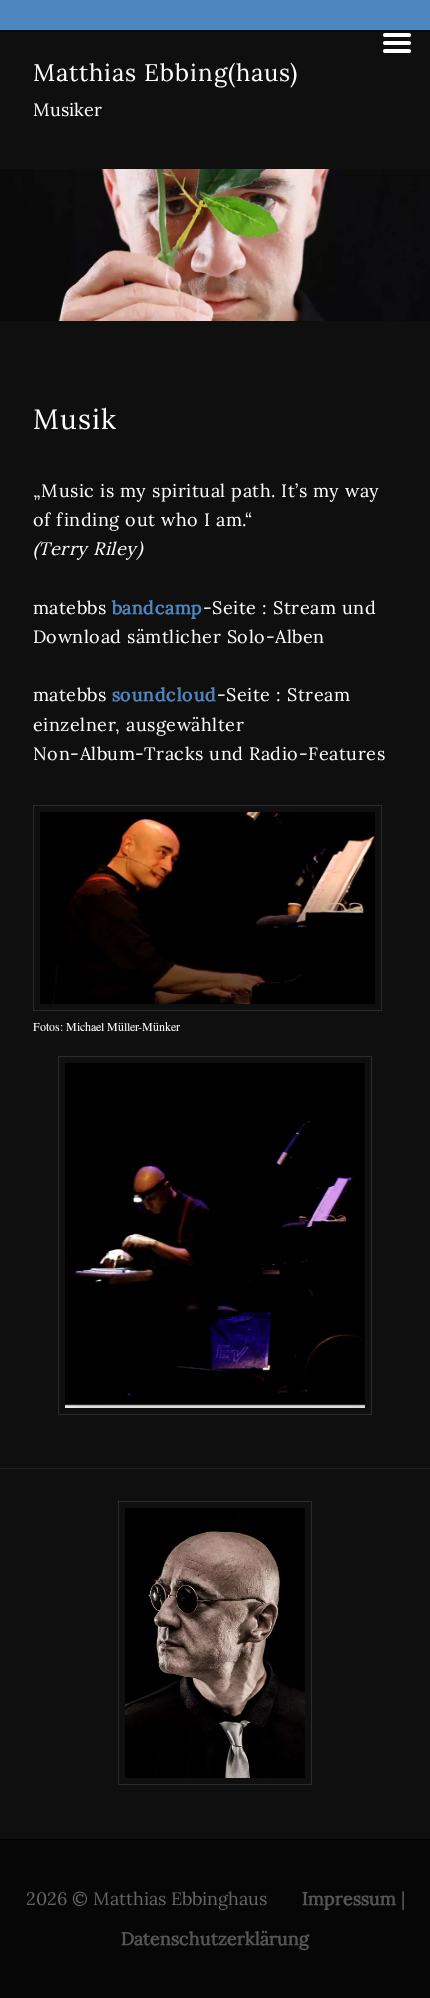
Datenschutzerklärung (215, 1938)
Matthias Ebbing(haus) (165, 72)
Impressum (349, 1898)
